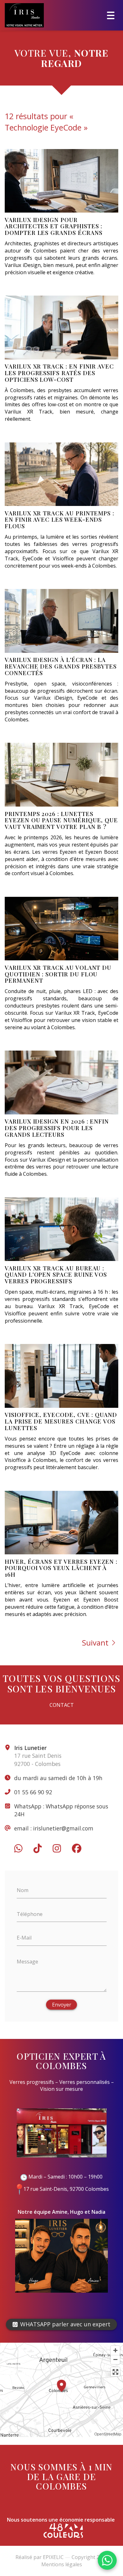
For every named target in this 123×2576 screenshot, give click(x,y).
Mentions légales (62, 2564)
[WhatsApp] (18, 1848)
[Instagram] (57, 1848)
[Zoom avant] (115, 2350)
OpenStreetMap (108, 2434)
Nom (23, 1890)
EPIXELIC (53, 2557)
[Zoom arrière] (115, 2359)
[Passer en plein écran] (115, 2372)
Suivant (95, 1643)
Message (27, 1961)
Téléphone (30, 1914)
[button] (61, 2385)
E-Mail (24, 1938)
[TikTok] (38, 1848)
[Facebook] (77, 1848)
